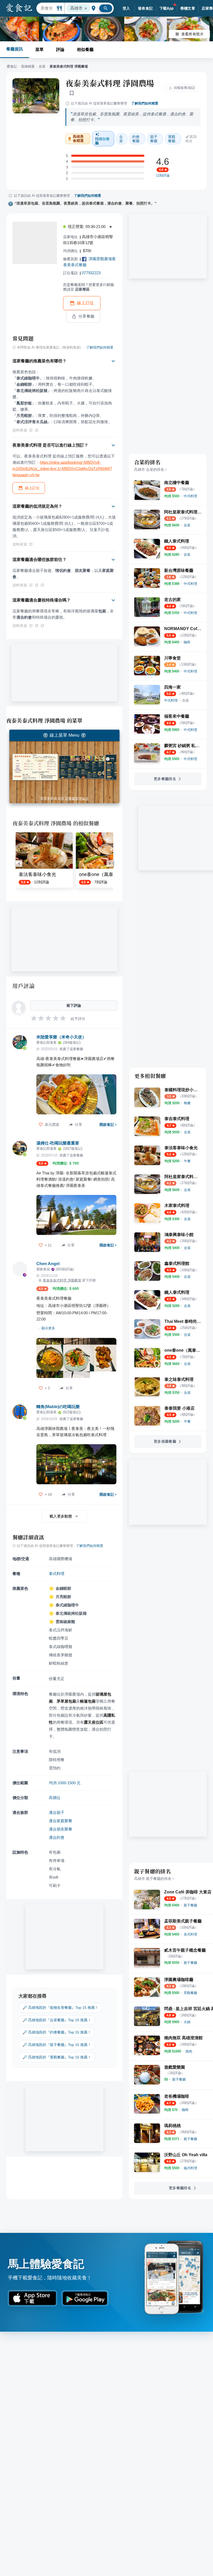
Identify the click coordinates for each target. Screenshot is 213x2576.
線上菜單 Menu (64, 735)
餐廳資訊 (15, 49)
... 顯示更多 (46, 1328)
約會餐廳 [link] (136, 139)
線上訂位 (85, 303)
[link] (190, 496)
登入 (126, 8)
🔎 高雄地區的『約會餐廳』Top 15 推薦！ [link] (57, 2032)
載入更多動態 (61, 1516)
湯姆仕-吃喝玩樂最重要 (58, 1143)
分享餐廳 (86, 316)
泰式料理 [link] (57, 1574)
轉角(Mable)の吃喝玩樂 (58, 1407)
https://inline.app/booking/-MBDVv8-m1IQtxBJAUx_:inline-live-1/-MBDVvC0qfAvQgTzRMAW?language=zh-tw (62, 469)
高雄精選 (28, 66)
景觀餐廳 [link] (172, 139)
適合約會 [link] (57, 1837)
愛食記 (12, 66)
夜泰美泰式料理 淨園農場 (110, 83)
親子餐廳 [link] (154, 139)
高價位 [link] (55, 1798)
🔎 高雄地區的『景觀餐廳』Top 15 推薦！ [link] (57, 2057)
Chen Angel (48, 1264)
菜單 (39, 50)
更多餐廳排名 (165, 779)
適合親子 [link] (57, 1812)
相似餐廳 (85, 50)
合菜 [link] (121, 139)
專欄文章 (188, 8)
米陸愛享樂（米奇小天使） (61, 1037)
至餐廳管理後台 (77, 798)
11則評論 (163, 175)
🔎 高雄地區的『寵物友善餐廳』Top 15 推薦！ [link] (61, 2008)
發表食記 (145, 8)
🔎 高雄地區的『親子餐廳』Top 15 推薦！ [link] (57, 2045)
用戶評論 (24, 986)
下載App (167, 8)
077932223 (91, 273)
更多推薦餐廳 (165, 1441)
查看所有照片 (192, 34)
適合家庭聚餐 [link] (61, 1821)
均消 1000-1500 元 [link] (65, 1783)
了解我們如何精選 (145, 103)
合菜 (42, 66)
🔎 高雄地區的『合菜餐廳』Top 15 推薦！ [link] (57, 2020)
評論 (60, 50)
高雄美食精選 (78, 139)
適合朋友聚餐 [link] (61, 1829)
